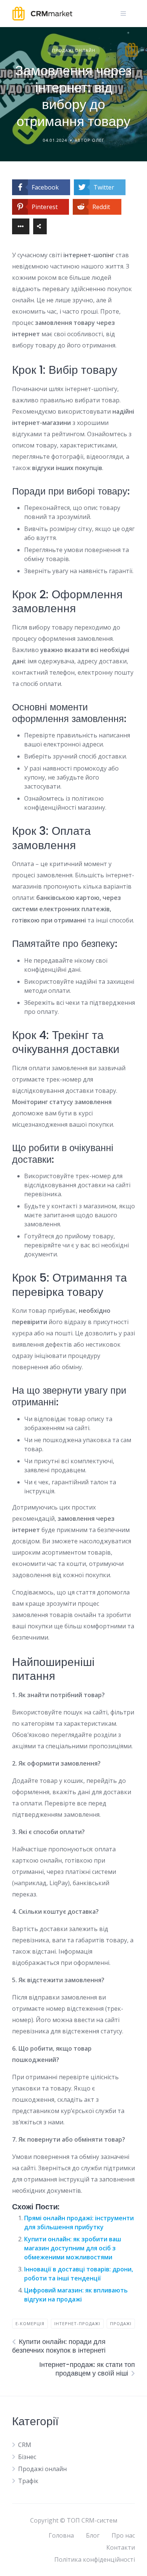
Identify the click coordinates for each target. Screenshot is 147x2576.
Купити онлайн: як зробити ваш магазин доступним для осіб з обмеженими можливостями (73, 2248)
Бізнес (27, 2457)
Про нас (123, 2535)
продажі (121, 2323)
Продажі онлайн (74, 50)
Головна (61, 2535)
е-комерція (30, 2323)
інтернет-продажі (77, 2323)
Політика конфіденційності (95, 2559)
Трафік (28, 2481)
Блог (93, 2535)
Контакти (121, 2547)
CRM (25, 2445)
